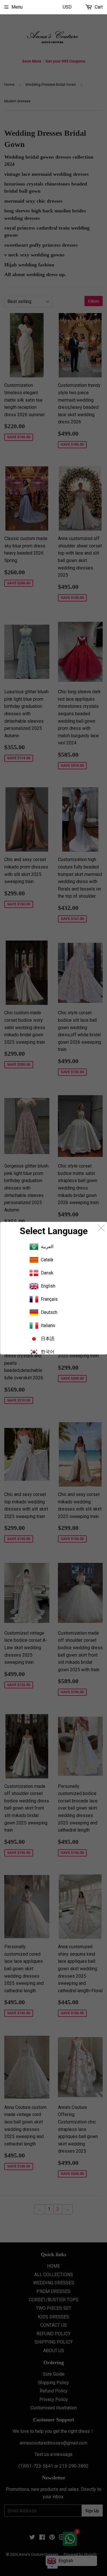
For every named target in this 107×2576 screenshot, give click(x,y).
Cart (98, 7)
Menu (17, 7)
